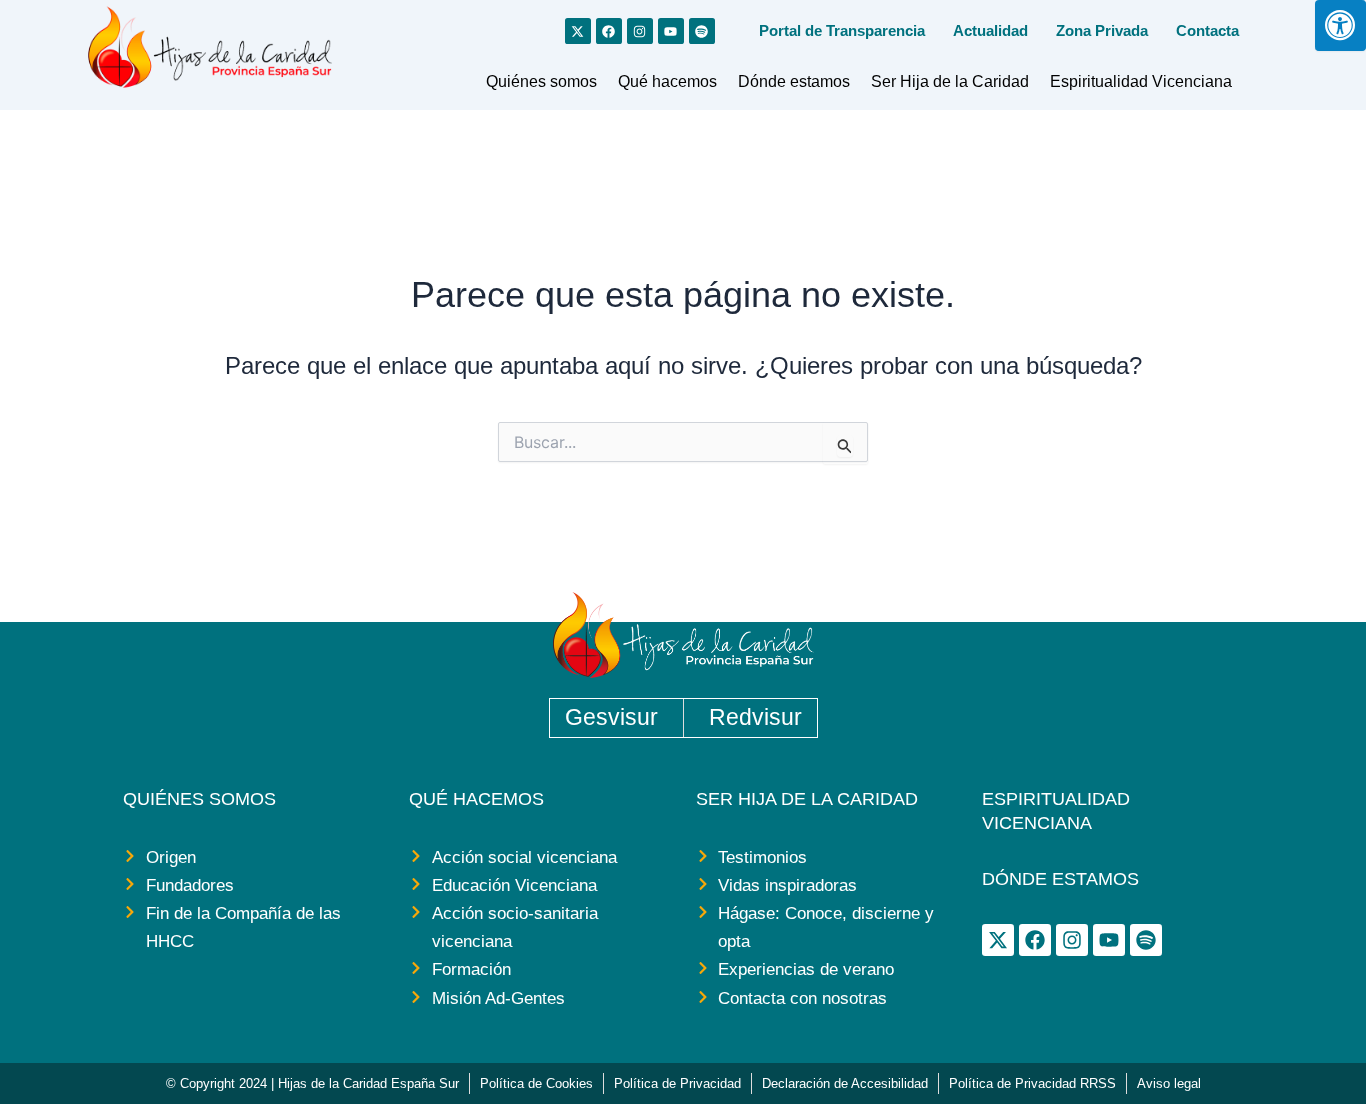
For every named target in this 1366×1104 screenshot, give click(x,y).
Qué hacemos (667, 81)
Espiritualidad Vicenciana (1141, 81)
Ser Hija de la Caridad (950, 81)
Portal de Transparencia (842, 30)
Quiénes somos (541, 81)
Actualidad (990, 30)
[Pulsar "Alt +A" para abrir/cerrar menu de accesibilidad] (1340, 25)
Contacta (1207, 30)
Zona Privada (1102, 30)
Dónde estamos (794, 81)
